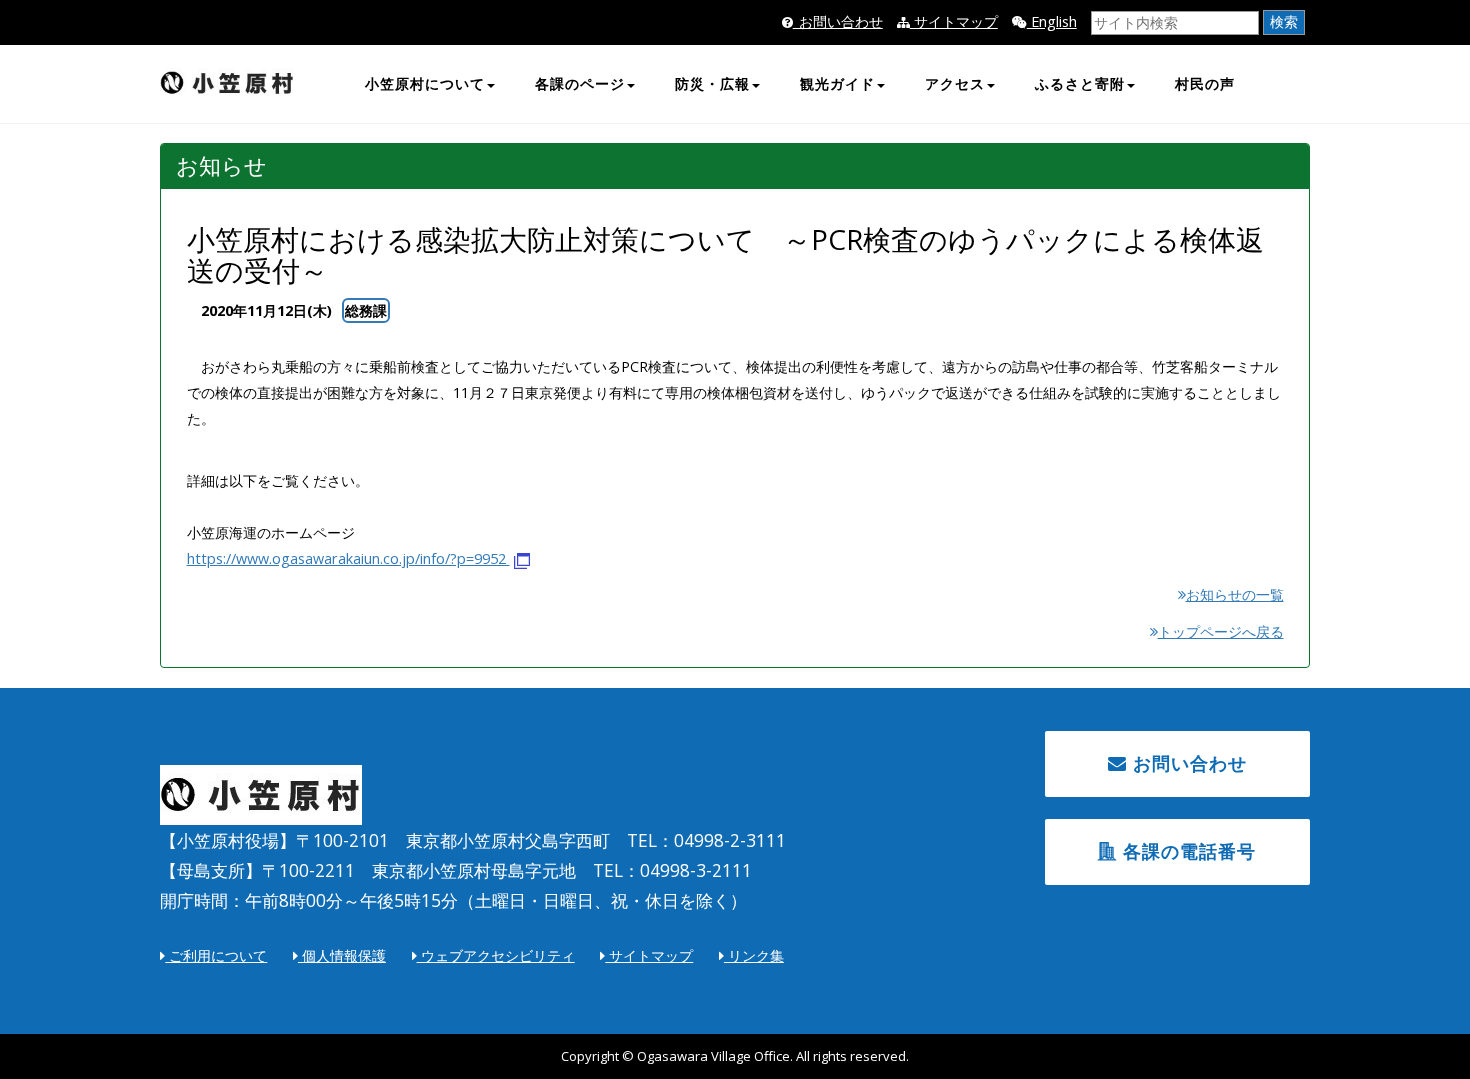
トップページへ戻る (1220, 631)
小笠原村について (425, 83)
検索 (1284, 21)
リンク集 (754, 955)
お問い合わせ (1187, 763)
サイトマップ (954, 21)
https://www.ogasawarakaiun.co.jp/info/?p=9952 (348, 558)
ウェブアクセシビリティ (496, 955)
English (1052, 21)
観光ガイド (837, 83)
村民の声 (1205, 83)
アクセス (955, 83)
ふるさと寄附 (1080, 83)
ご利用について (216, 955)
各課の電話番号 (1186, 851)
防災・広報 (712, 83)
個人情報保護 (342, 955)
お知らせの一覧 (1234, 594)
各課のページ (580, 83)
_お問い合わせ (838, 21)
